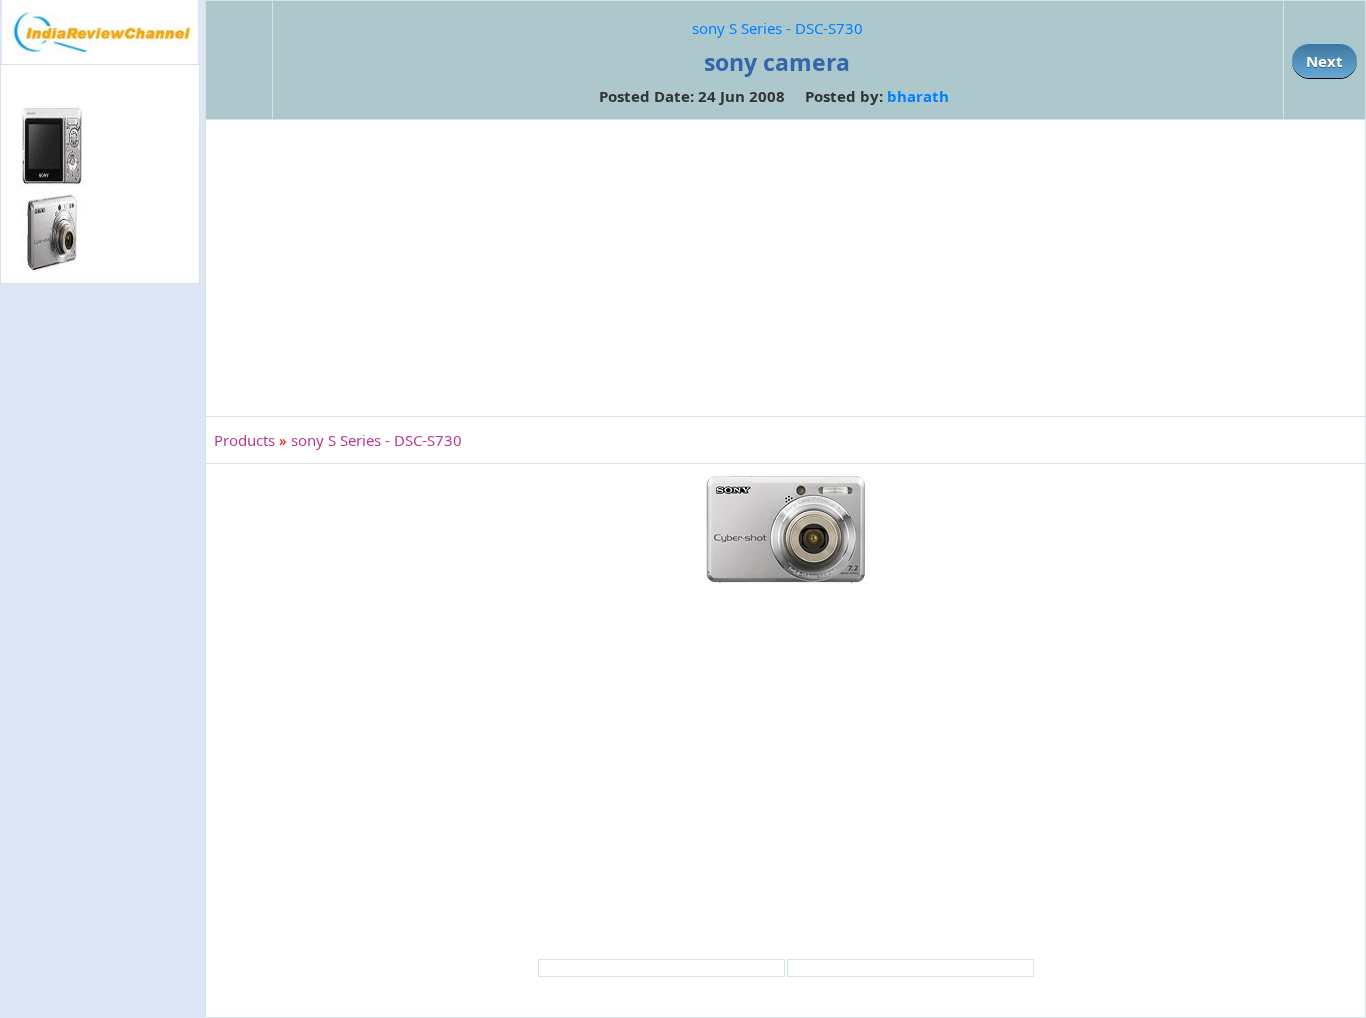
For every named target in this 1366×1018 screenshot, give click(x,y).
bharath (918, 96)
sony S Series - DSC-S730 (777, 28)
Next (1324, 61)
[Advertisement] (100, 614)
